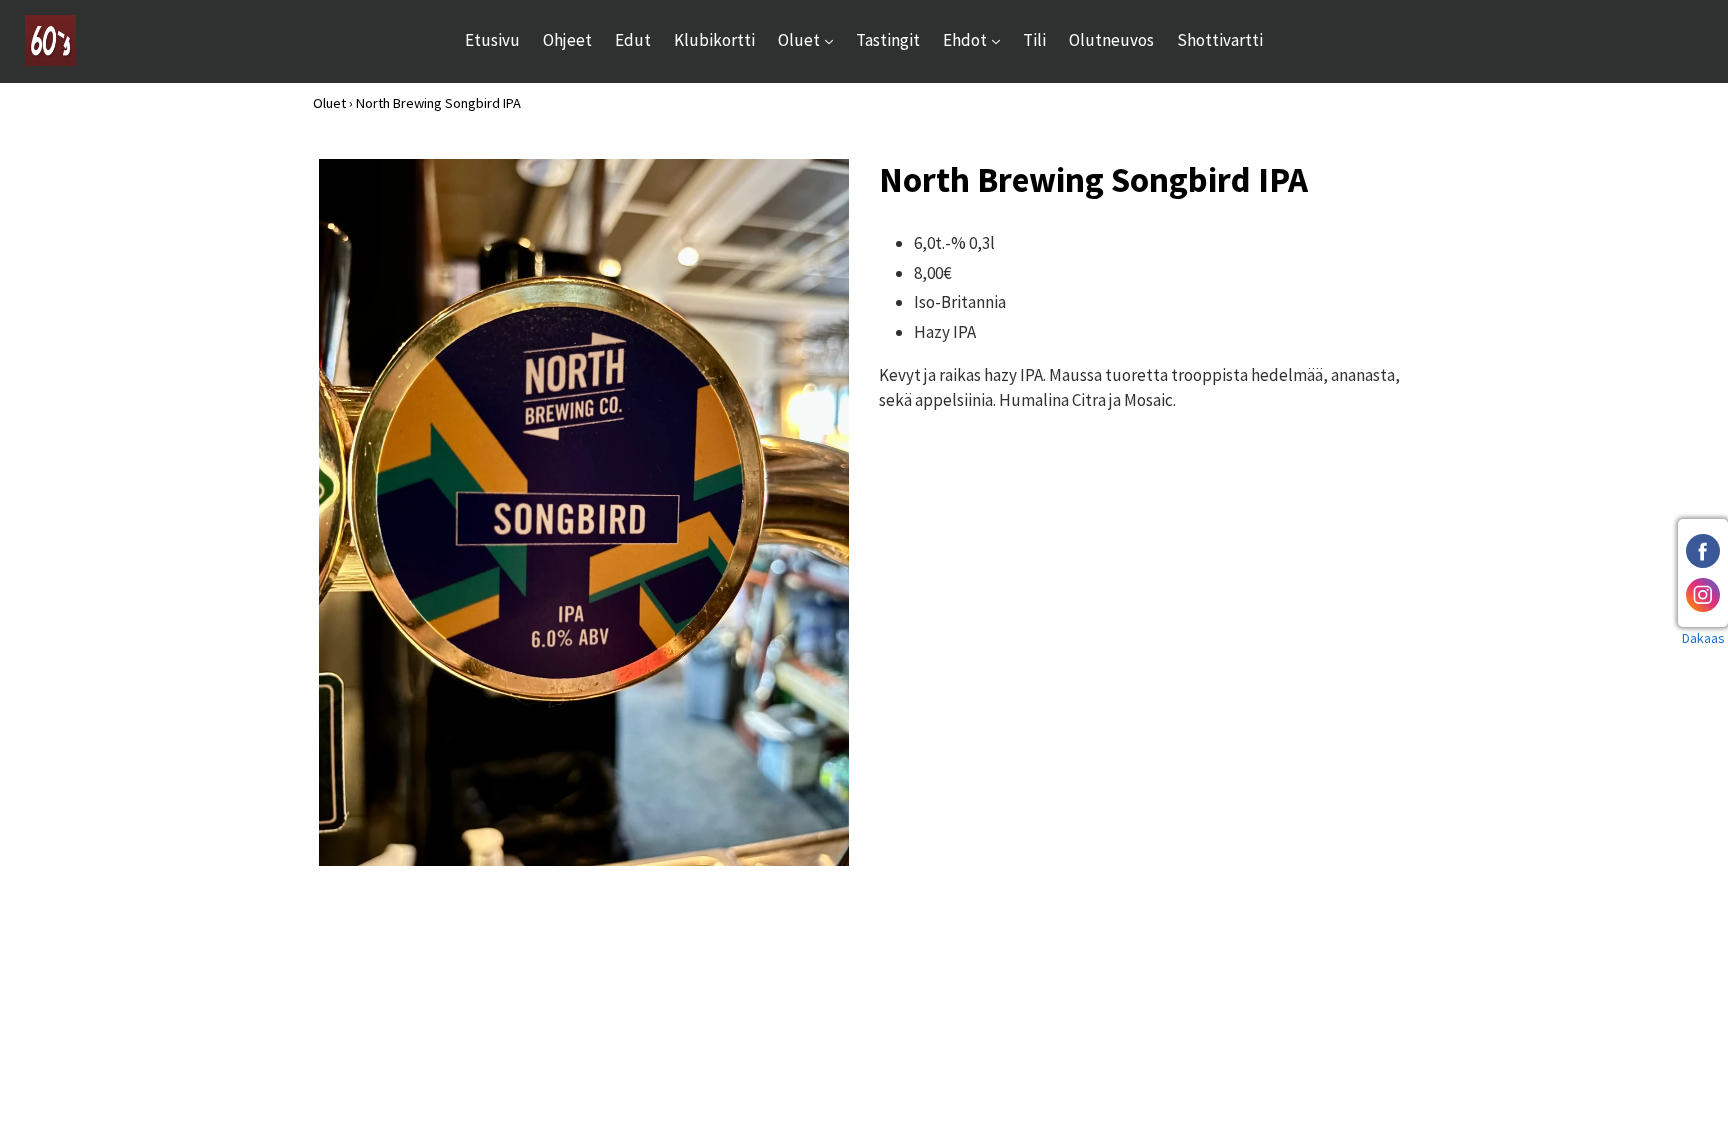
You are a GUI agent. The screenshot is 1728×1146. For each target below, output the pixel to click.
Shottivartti (1220, 40)
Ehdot (976, 39)
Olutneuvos (1111, 40)
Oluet (810, 39)
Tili (1034, 40)
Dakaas (1703, 638)
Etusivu (492, 40)
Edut (633, 40)
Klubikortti (714, 40)
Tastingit (888, 40)
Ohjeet (567, 40)
